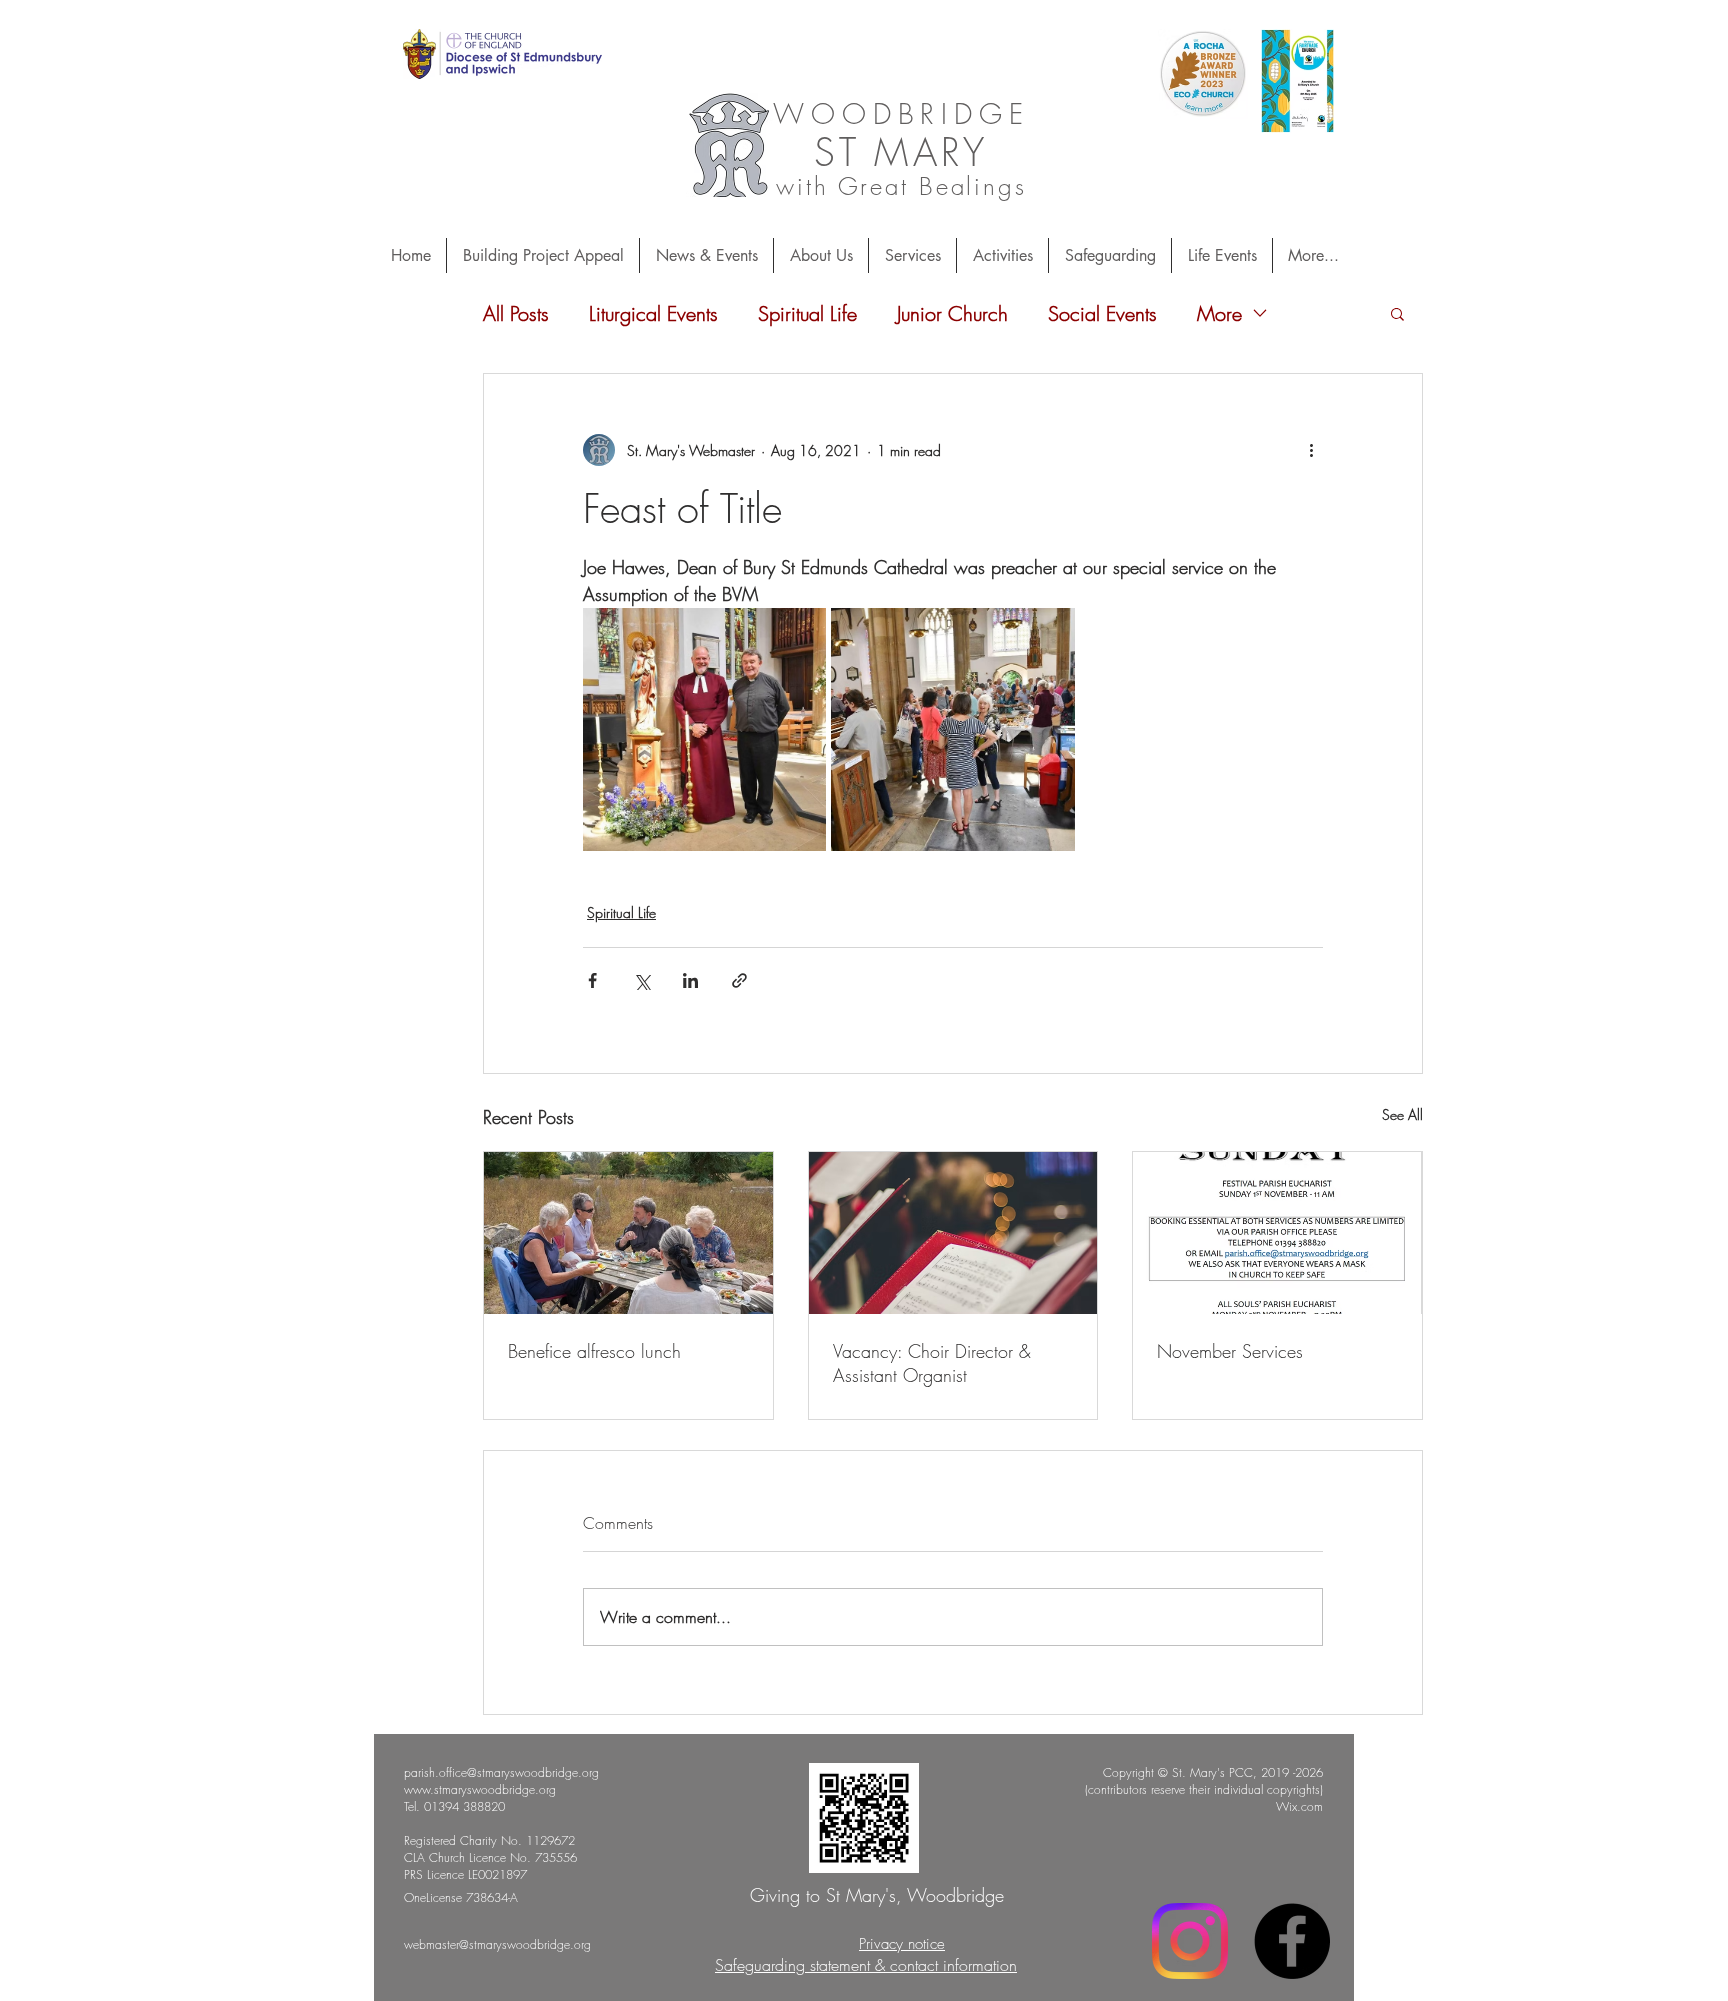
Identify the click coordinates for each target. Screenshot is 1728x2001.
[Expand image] (704, 729)
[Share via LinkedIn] (690, 980)
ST (837, 152)
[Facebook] (1292, 1941)
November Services (1230, 1351)
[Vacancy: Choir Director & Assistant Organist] (953, 1233)
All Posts (516, 313)
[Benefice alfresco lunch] (628, 1233)
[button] (1397, 313)
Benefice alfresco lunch (594, 1351)
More (1219, 313)
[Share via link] (739, 980)
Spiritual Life (807, 313)
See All (1402, 1114)
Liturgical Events (653, 313)
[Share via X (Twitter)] (641, 980)
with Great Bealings (901, 186)
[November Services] (1277, 1233)
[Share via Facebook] (592, 980)
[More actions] (1311, 450)
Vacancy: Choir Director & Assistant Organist (932, 1363)
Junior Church (952, 313)
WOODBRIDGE (901, 113)
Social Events (1102, 313)
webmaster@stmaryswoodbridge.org (497, 1944)
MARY (931, 152)
